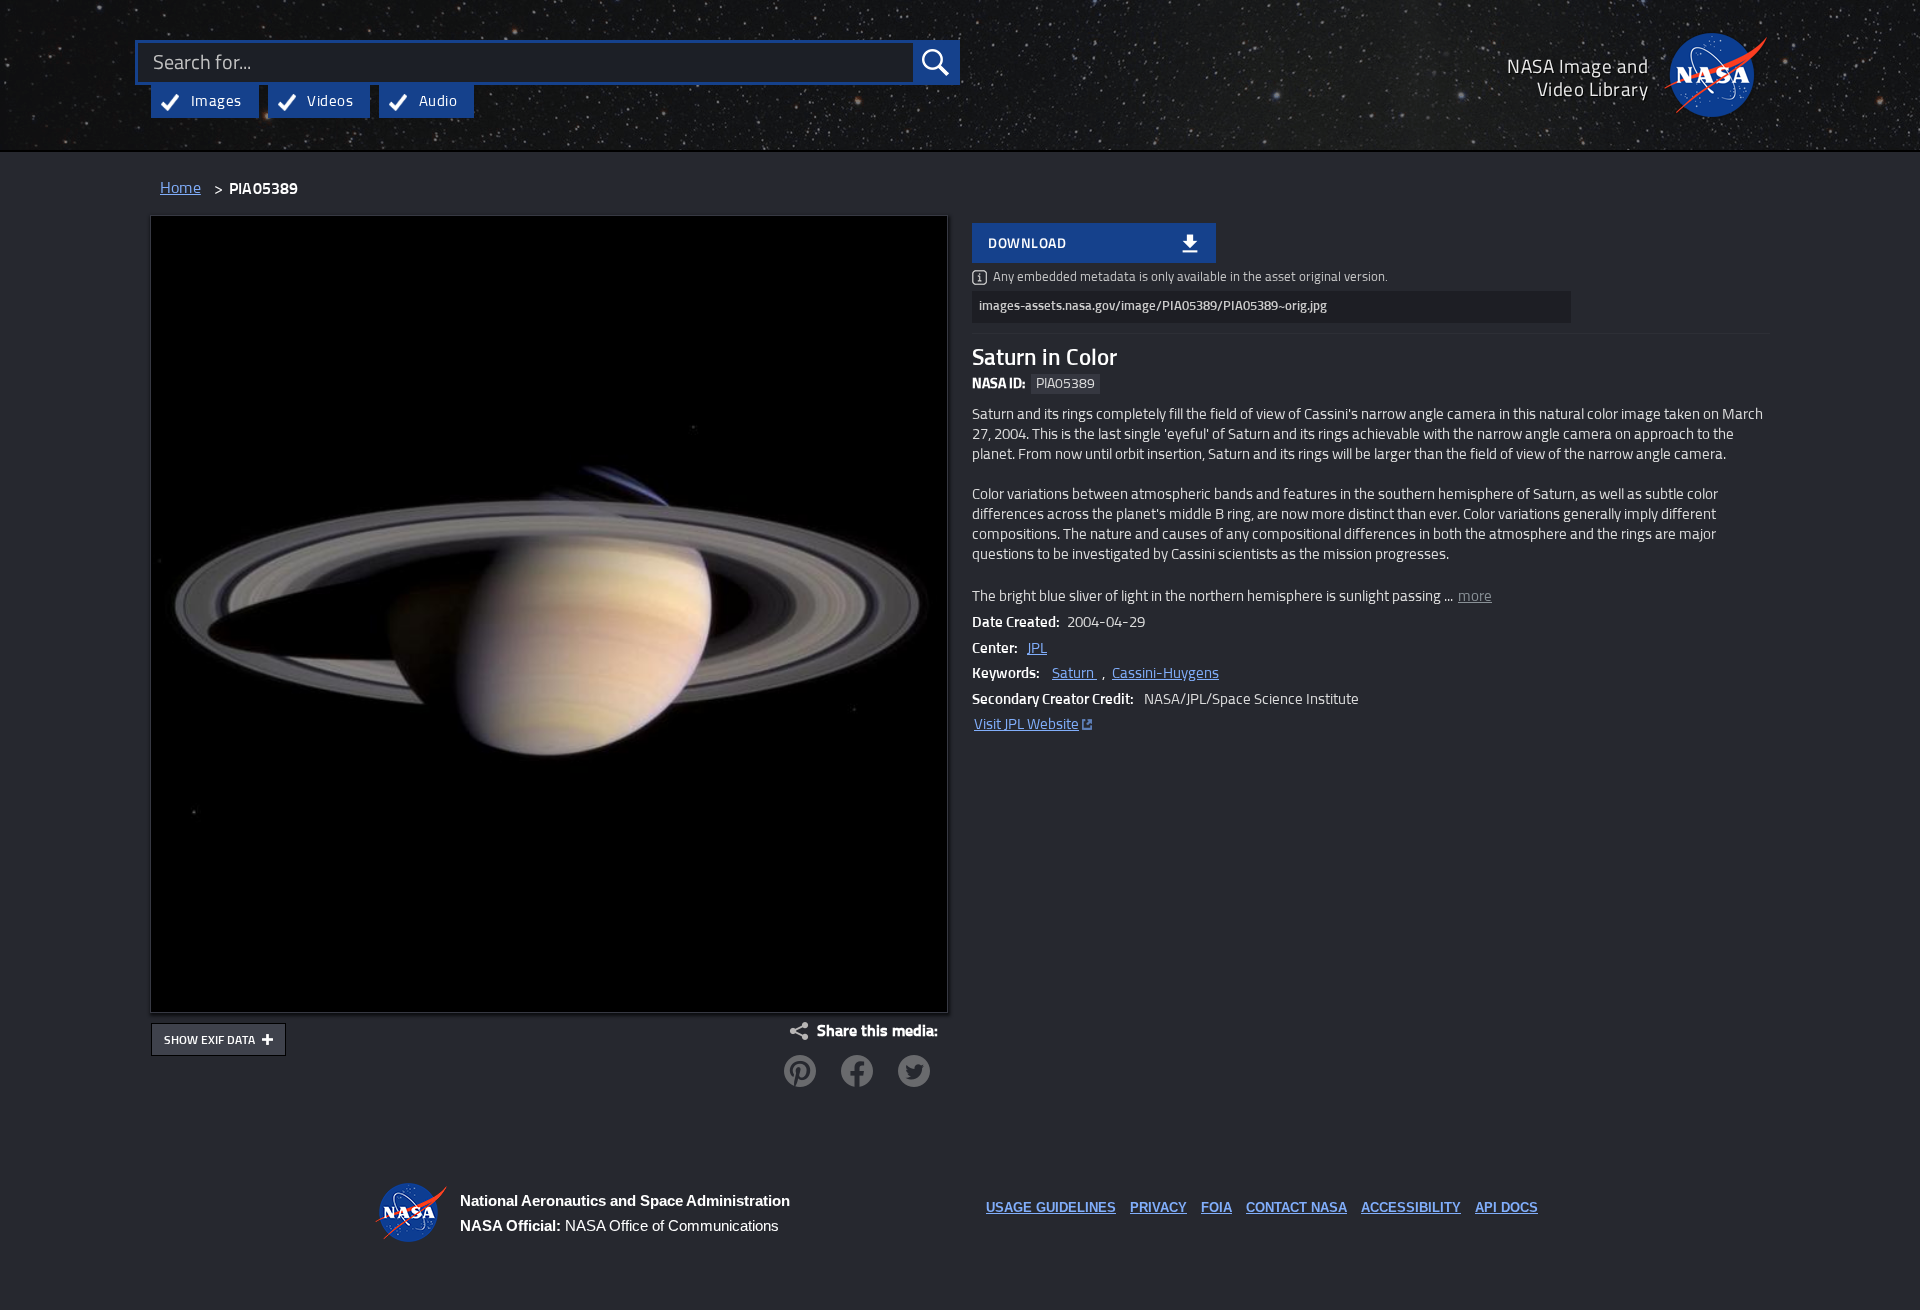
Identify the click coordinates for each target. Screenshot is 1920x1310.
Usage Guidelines (1051, 1207)
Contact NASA (1296, 1207)
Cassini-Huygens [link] (1165, 673)
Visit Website (1026, 724)
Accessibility (1411, 1207)
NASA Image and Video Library (1577, 77)
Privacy (1158, 1207)
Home (180, 188)
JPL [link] (1037, 648)
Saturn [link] (1074, 673)
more (1475, 596)
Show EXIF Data (211, 1041)
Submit (935, 62)
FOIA (1216, 1207)
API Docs (1506, 1207)
